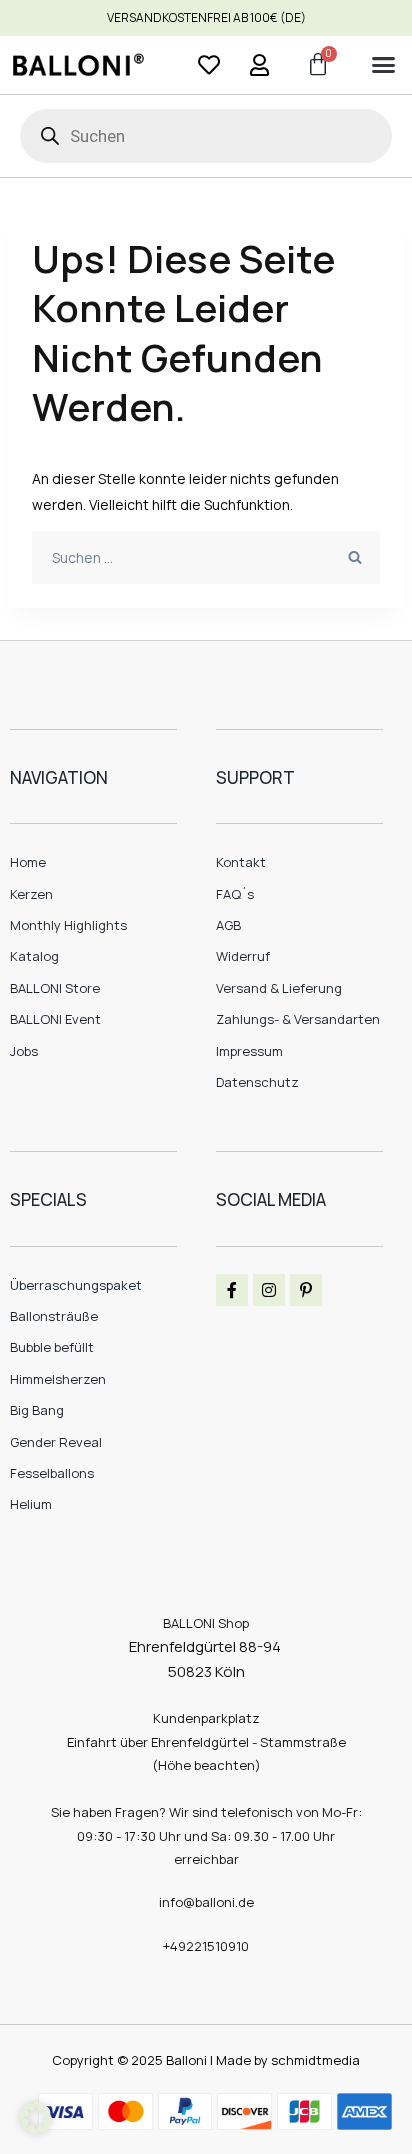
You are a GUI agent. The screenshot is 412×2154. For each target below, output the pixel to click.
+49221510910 (206, 1946)
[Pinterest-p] (306, 1290)
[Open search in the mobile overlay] (206, 136)
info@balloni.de (206, 1902)
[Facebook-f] (232, 1290)
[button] (383, 65)
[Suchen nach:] (206, 557)
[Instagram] (269, 1290)
